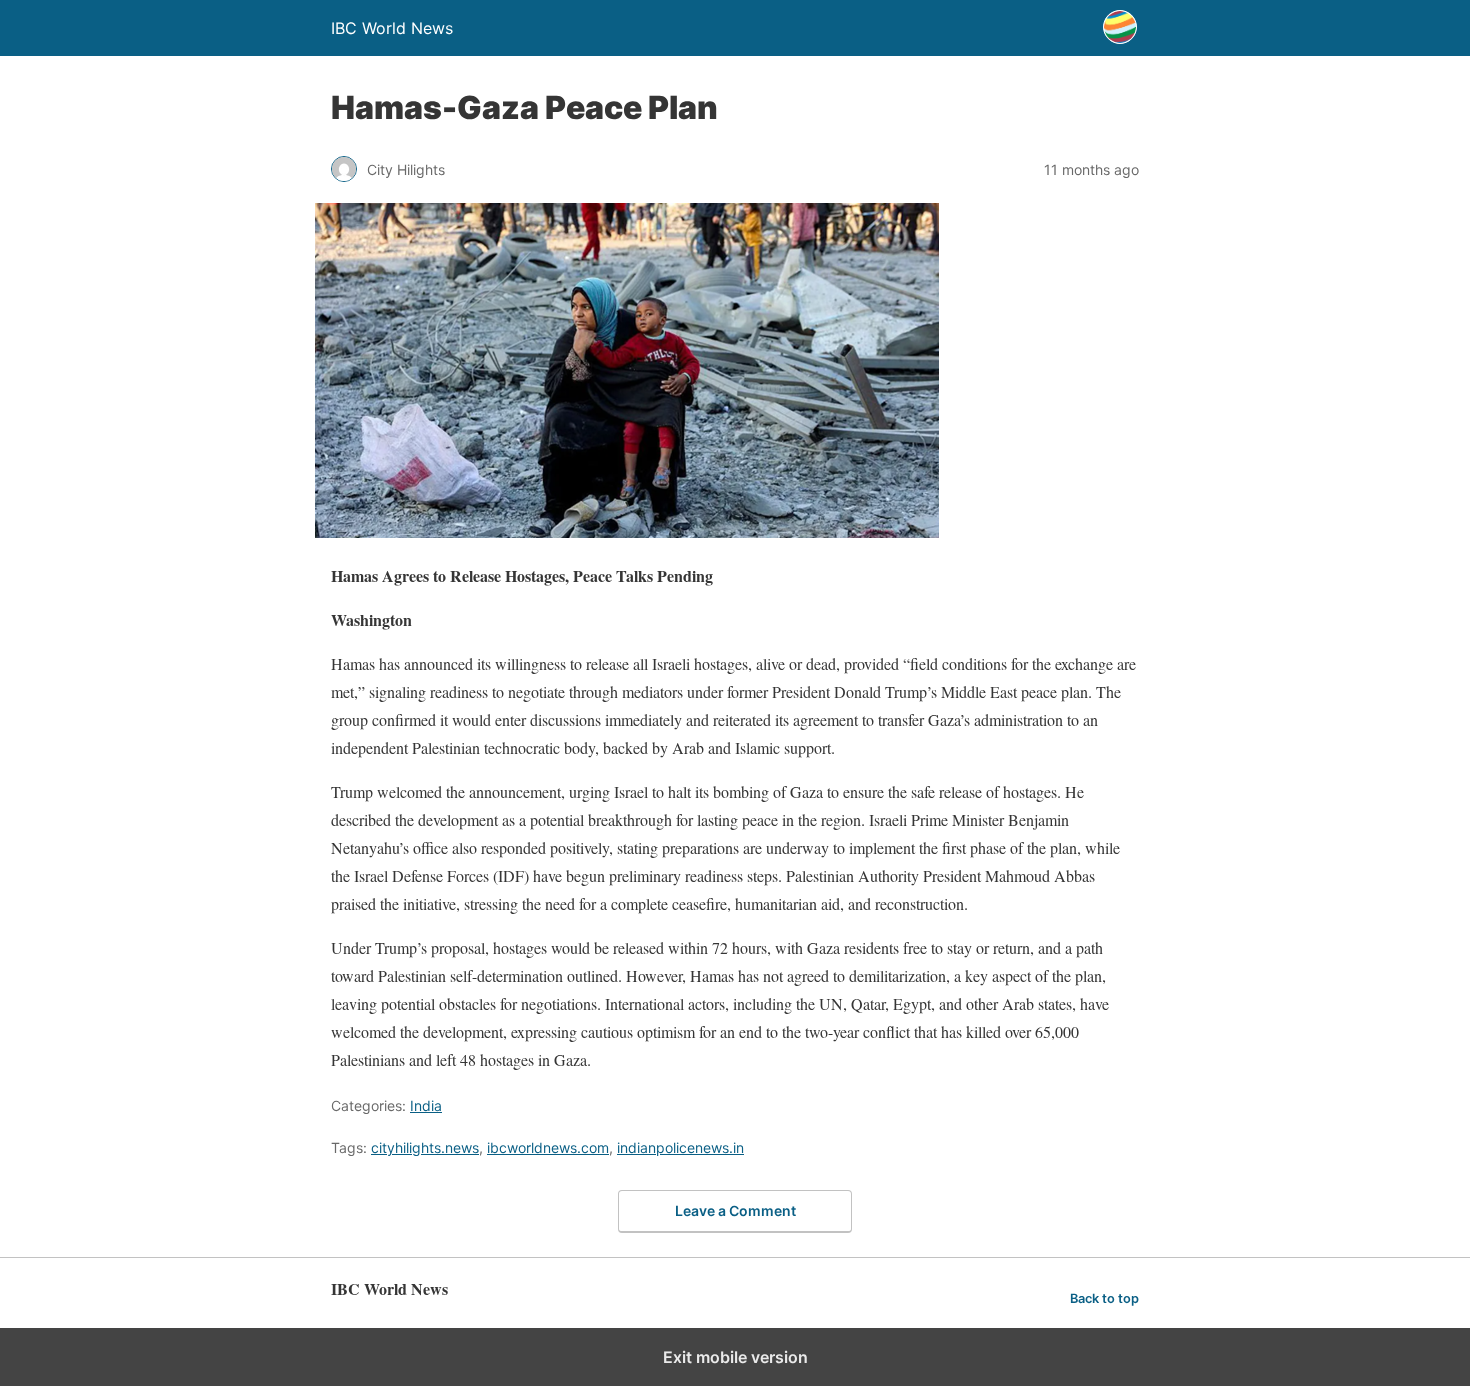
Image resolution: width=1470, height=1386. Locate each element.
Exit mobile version (735, 1357)
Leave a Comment (735, 1210)
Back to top (1104, 1298)
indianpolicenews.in (680, 1147)
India (426, 1105)
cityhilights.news (425, 1147)
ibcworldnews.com (548, 1147)
